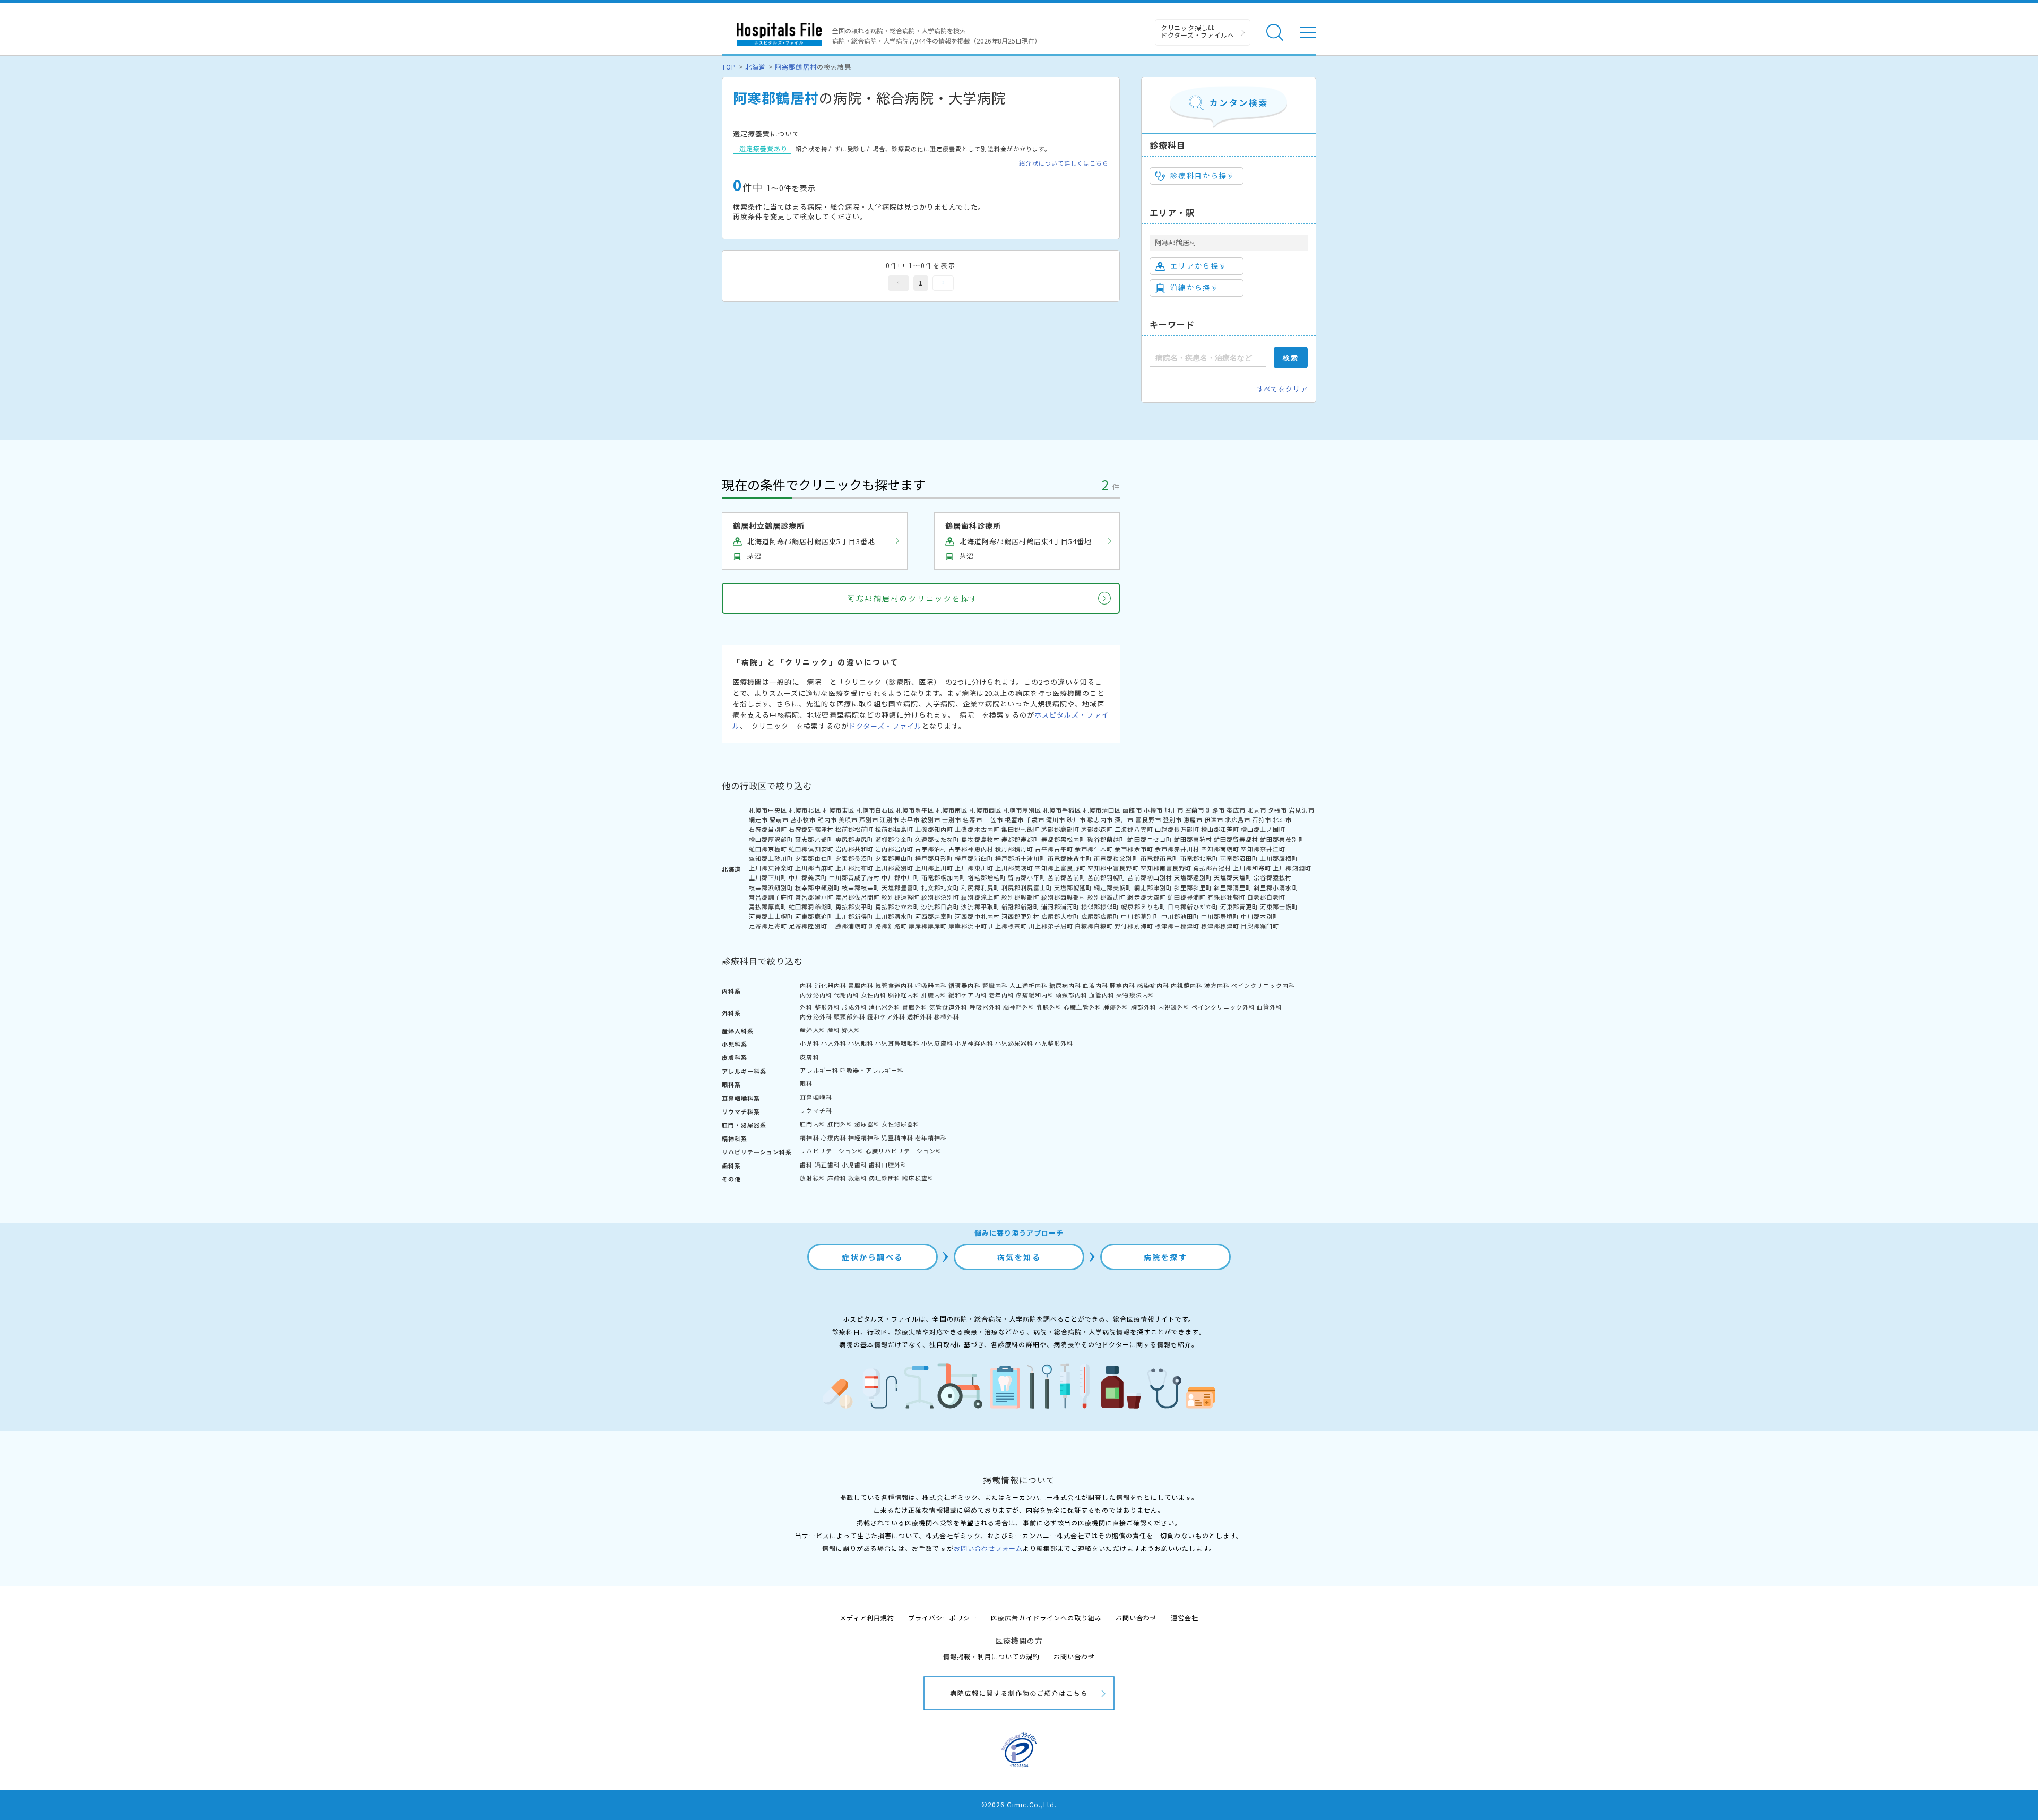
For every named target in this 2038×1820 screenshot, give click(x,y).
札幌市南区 (952, 810)
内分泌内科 (816, 995)
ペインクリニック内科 (1263, 985)
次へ (943, 283)
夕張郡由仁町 (814, 858)
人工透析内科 (1029, 985)
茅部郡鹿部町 (1060, 829)
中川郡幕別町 (1140, 916)
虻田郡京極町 (768, 849)
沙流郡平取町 (980, 907)
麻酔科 (837, 1178)
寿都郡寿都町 (1021, 839)
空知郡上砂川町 (771, 858)
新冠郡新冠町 (1021, 907)
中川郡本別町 (1260, 916)
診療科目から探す (1203, 175)
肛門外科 (840, 1124)
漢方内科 (1217, 985)
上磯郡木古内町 (977, 829)
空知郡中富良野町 (1113, 868)
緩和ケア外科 (886, 1016)
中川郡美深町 (808, 877)
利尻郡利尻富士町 (1027, 887)
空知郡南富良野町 (1166, 868)
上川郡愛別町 (894, 868)
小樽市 (1153, 810)
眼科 (806, 1083)
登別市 (1172, 820)
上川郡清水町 (894, 916)
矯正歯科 (827, 1165)
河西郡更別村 (1021, 916)
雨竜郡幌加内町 (944, 877)
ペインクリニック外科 (1223, 1007)
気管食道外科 (948, 1007)
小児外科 (834, 1043)
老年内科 (1001, 995)
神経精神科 (864, 1137)
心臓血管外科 (1083, 1007)
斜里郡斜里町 (1193, 887)
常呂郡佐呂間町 (858, 897)
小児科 (809, 1043)
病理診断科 (885, 1178)
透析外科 (920, 1016)
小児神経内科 (974, 1043)
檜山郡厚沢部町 (771, 839)
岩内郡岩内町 (894, 849)
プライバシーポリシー (943, 1618)
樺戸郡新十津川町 (1021, 858)
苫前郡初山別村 (1150, 877)
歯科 (806, 1165)
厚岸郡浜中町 (968, 926)
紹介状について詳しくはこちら (1064, 163)
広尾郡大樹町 (1060, 916)
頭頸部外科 (850, 1016)
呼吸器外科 (986, 1007)
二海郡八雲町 (1134, 829)
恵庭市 (1193, 820)
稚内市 (827, 820)
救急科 (858, 1178)
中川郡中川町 (901, 877)
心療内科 (834, 1137)
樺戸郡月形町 (934, 858)
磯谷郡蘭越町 (1107, 839)
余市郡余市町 (1134, 849)
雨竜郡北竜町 (1199, 858)
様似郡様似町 (1100, 907)
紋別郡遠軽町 (901, 897)
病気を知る (1019, 1257)
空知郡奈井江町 (1263, 849)
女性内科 (874, 995)
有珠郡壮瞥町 (1227, 897)
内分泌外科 (816, 1016)
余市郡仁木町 (1094, 849)
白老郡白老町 (1266, 897)
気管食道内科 (894, 985)
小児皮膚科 (937, 1043)
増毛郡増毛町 (987, 877)
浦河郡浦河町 (1060, 907)
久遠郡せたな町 (937, 839)
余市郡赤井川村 (1177, 849)
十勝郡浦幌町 (848, 926)
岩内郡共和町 (854, 849)
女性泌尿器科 (901, 1124)
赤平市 (910, 820)
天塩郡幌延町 (1073, 887)
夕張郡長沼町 (854, 858)
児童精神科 (897, 1137)
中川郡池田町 (1180, 916)
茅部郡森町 (1097, 829)
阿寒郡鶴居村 (796, 67)
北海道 (755, 67)
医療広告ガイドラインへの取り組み (1046, 1618)
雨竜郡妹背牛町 (1070, 858)
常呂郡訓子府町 (771, 897)
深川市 (1124, 820)
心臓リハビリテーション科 (904, 1151)
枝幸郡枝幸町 (861, 887)
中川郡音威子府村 (854, 877)
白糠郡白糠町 (1094, 926)
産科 (834, 1030)
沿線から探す (1195, 287)
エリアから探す (1199, 266)
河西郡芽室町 (934, 916)
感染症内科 (1153, 985)
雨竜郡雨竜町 (1160, 858)
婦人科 (851, 1030)
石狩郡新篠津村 (811, 829)
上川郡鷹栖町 (1279, 858)
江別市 (890, 820)
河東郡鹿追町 (814, 916)
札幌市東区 (839, 810)
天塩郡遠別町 (1193, 877)
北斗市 (1282, 820)
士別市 (952, 820)
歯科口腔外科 (888, 1165)
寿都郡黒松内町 (1064, 839)
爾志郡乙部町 (814, 839)
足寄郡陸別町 (808, 926)
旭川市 (1174, 810)
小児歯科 (854, 1165)
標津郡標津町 (1220, 926)
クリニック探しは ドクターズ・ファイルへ (1198, 31)
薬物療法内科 (1135, 995)
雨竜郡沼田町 (1239, 858)
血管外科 (1270, 1007)
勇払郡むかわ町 (897, 907)
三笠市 (994, 820)
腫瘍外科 (1116, 1007)
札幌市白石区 (875, 810)
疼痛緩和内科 (1035, 995)
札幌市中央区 (768, 810)
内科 (806, 985)
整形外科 (827, 1007)
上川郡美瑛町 (1014, 868)
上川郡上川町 (934, 868)
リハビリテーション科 (832, 1151)
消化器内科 (831, 985)
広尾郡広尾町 (1100, 916)
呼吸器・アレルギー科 (872, 1070)
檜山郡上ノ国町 (1263, 829)
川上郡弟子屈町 (1051, 926)
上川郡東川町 (974, 868)
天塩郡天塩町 (1233, 877)
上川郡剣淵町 (1292, 868)
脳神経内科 (904, 995)
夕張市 (1277, 810)
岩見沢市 (1301, 810)
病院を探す (1166, 1257)
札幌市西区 (985, 810)
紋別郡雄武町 (1107, 897)
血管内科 (1102, 995)
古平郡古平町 (1054, 849)
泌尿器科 (867, 1124)
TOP (729, 67)
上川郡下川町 (768, 877)
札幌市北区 (805, 810)
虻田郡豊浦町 (1187, 897)
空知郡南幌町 (1220, 849)
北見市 (1257, 810)
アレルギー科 (819, 1070)
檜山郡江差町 (1220, 829)
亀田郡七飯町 (1021, 829)
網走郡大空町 (1146, 897)
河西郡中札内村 (977, 916)
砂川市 (1076, 820)
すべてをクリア (1282, 389)
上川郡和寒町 (1252, 868)
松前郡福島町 (894, 829)
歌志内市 (1100, 820)
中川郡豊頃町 (1220, 916)
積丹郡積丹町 (1014, 849)
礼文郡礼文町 (940, 887)
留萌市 (779, 820)
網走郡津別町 (1153, 887)
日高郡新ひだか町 (1193, 907)
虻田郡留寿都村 (1236, 839)
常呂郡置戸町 (814, 897)
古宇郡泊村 (931, 849)
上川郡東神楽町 (771, 868)
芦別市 (869, 820)
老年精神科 (931, 1137)
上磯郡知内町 (934, 829)
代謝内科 (847, 995)
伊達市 (1214, 820)
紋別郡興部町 (1021, 897)
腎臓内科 (995, 985)
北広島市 (1238, 820)
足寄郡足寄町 (768, 926)
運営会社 (1185, 1618)
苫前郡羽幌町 (1107, 877)
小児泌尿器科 (1014, 1043)
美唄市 (848, 820)
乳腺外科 (1049, 1007)
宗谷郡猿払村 (1273, 877)
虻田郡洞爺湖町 (811, 907)
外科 (806, 1007)
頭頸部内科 (1072, 995)
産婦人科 (813, 1030)
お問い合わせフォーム (988, 1548)
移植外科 (947, 1016)
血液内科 (1095, 985)
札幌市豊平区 (915, 810)
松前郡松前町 (854, 829)
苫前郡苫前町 (1067, 877)
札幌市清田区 (1102, 810)
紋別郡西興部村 (1064, 897)
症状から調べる (873, 1257)
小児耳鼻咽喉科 (897, 1043)
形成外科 (854, 1007)
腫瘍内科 (1122, 985)
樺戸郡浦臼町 (974, 858)
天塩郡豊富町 (901, 887)
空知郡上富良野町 (1060, 868)
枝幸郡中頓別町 (817, 887)
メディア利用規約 (867, 1618)
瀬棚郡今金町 (894, 839)
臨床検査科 (918, 1178)
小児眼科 (861, 1043)
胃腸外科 (915, 1007)
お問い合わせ (1136, 1618)
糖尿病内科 (1065, 985)
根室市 (1014, 820)
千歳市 (1035, 820)
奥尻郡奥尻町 (854, 839)
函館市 (1132, 810)
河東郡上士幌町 (771, 916)
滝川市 (1056, 820)
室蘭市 (1195, 810)
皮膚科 (809, 1057)
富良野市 (1148, 820)
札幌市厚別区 (1022, 810)
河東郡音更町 (1239, 907)
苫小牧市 (803, 820)
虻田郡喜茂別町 (1282, 839)
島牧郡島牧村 (980, 839)
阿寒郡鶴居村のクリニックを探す (913, 598)
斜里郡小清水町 (1276, 887)
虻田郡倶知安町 (811, 849)
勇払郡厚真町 (768, 907)
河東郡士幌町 (1279, 907)
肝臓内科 (934, 995)
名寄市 (972, 820)
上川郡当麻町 (814, 868)
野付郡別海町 (1134, 926)
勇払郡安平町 (854, 907)
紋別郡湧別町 (940, 897)
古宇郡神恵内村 (971, 849)
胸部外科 (1144, 1007)
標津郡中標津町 (1177, 926)
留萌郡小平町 (1027, 877)
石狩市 (1262, 820)
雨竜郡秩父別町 (1116, 858)
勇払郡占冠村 (1212, 868)
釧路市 (1215, 810)
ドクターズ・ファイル (885, 726)
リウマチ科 (816, 1110)
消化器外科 (885, 1007)
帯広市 (1236, 810)
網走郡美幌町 (1113, 887)
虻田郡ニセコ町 (1150, 839)
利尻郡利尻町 (980, 887)
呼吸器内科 (931, 985)
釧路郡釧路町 (888, 926)
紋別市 (931, 820)
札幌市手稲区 (1062, 810)
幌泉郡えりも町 (1143, 907)
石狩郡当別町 (768, 829)
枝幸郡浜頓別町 (771, 887)
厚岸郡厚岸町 (928, 926)
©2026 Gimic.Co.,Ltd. (1019, 1804)
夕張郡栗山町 (894, 858)
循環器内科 (964, 985)
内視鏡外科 (1174, 1007)
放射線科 (813, 1178)
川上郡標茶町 (1008, 926)
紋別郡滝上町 (980, 897)
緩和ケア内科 (968, 995)
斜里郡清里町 (1233, 887)
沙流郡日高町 (940, 907)
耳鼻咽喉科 (816, 1097)
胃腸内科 (861, 985)
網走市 (758, 820)
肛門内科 (813, 1124)
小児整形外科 (1054, 1043)
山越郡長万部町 (1177, 829)
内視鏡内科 (1187, 985)
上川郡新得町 (854, 916)
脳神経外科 (1019, 1007)
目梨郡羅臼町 (1260, 926)
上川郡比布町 (854, 868)
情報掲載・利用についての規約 (992, 1656)
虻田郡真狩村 (1193, 839)
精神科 (809, 1137)
